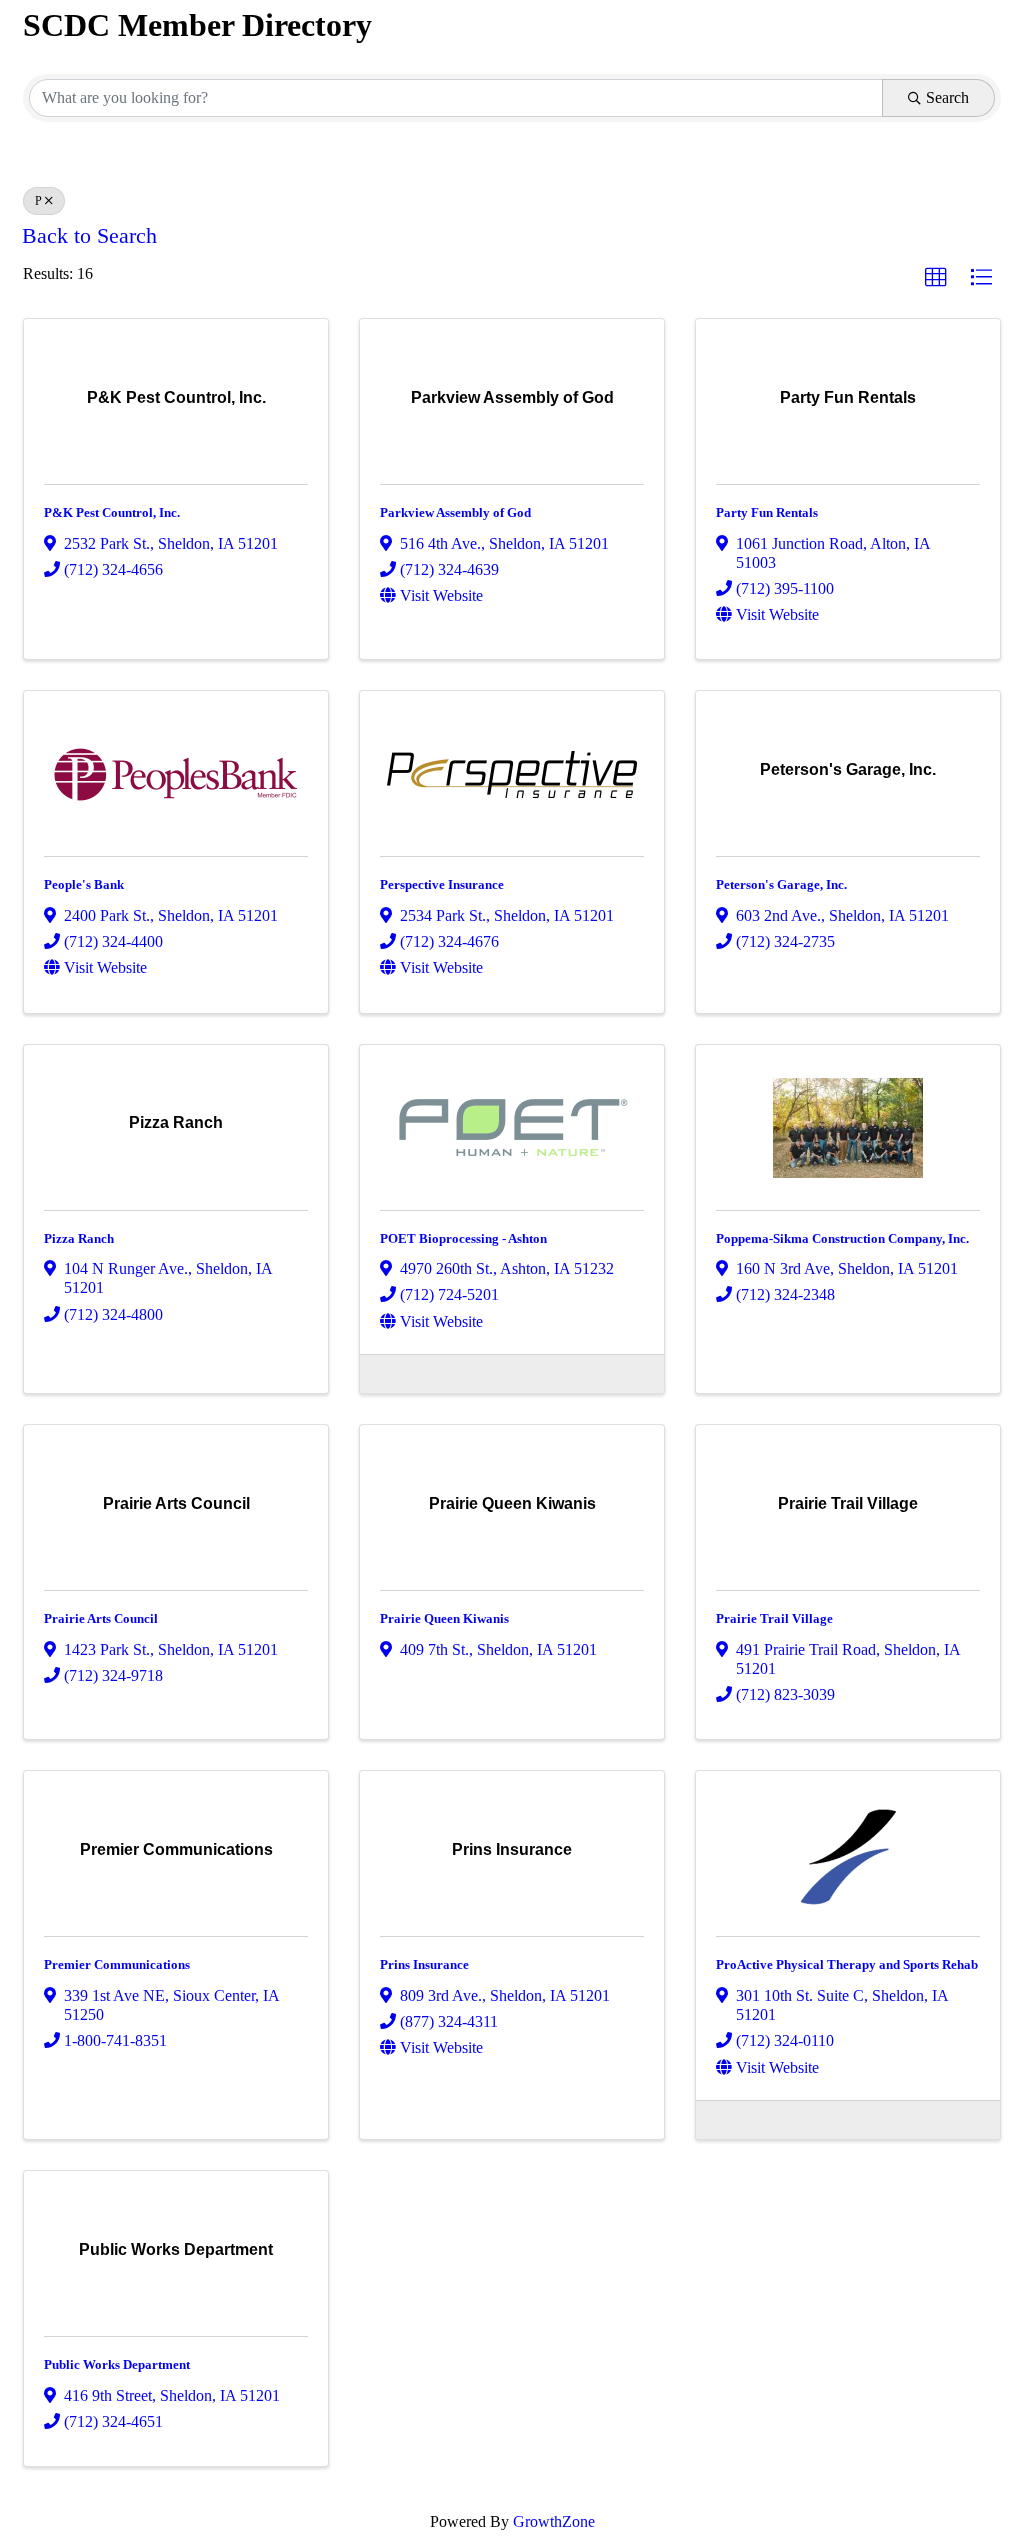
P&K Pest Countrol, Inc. (112, 512)
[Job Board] (385, 1371)
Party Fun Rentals (767, 512)
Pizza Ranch (79, 1238)
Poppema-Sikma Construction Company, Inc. (842, 1238)
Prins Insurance (424, 1964)
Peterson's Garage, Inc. (781, 884)
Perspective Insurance (442, 884)
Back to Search (89, 236)
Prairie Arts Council (101, 1618)
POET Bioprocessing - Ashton (463, 1238)
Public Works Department (117, 2364)
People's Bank (84, 884)
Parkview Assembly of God (455, 512)
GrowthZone (554, 2521)
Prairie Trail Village (774, 1618)
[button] (936, 278)
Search (947, 97)
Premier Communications (117, 1964)
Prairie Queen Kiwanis (444, 1618)
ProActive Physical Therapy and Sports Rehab (847, 1964)
